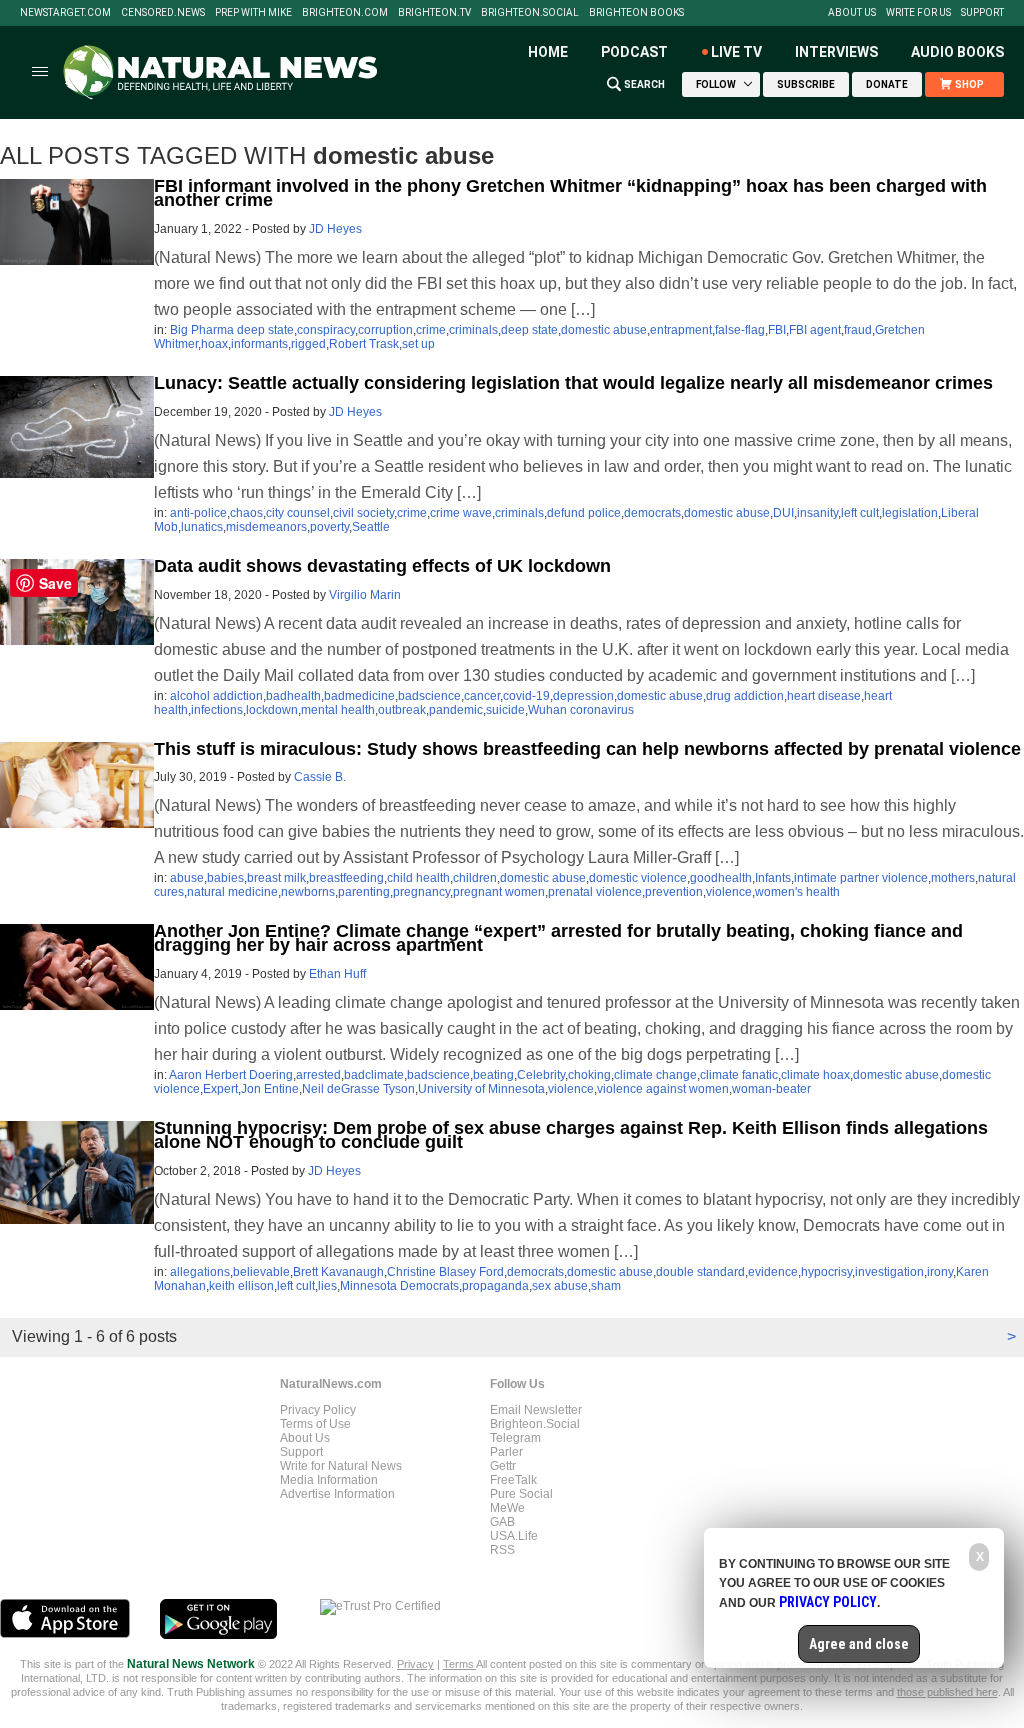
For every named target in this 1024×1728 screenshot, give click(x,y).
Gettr (503, 1466)
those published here (947, 1692)
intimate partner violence (861, 878)
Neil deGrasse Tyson (358, 1089)
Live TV (736, 52)
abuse (187, 878)
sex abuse (560, 1286)
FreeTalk (513, 1480)
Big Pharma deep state (232, 330)
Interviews (836, 52)
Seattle (371, 527)
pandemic (456, 710)
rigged (308, 344)
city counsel (298, 513)
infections (217, 710)
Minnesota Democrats (399, 1286)
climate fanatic (739, 1075)
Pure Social (521, 1494)
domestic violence (638, 878)
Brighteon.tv (434, 13)
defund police (584, 513)
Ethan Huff (337, 974)
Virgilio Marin (365, 595)
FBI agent (815, 330)
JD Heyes (335, 229)
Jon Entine (270, 1089)
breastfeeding (346, 878)
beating (493, 1075)
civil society (363, 513)
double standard (700, 1272)
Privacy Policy (318, 1410)
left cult (860, 513)
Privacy (415, 1664)
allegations (200, 1272)
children (475, 878)
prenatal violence (595, 892)
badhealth (293, 696)
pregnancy (421, 892)
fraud (858, 330)
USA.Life (514, 1536)
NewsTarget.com (65, 13)
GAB (502, 1522)
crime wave (461, 513)
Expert (220, 1089)
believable (261, 1272)
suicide (505, 710)
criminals (473, 330)
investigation (889, 1272)
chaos (246, 513)
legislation (910, 513)
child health (418, 878)
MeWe (507, 1508)
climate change (655, 1075)
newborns (308, 892)
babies (225, 878)
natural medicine (232, 892)
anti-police (198, 513)
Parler (506, 1452)
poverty (329, 527)
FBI (777, 330)
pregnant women (499, 892)
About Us (852, 13)
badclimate (374, 1075)
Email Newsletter (536, 1410)
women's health (797, 892)
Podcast (634, 52)
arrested (318, 1075)
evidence (773, 1272)
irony (940, 1272)
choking (589, 1075)
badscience (429, 696)
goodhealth (721, 878)
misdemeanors (266, 527)
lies (327, 1286)
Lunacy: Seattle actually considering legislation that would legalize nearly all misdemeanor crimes (573, 383)
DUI (783, 513)
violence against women (663, 1089)
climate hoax (815, 1075)
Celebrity (541, 1075)
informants (259, 344)
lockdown (272, 710)
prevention (674, 892)
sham (606, 1286)
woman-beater (771, 1089)
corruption (385, 330)
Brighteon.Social (530, 13)
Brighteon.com (345, 13)
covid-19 (526, 696)
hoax (214, 344)
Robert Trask (364, 344)
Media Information (329, 1480)
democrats (652, 513)
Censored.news (163, 13)
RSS (502, 1550)
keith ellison (241, 1286)
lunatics (202, 527)
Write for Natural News (341, 1466)
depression (583, 696)
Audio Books (957, 52)
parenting (364, 892)
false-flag (740, 330)
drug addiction (745, 696)
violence (729, 892)
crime (431, 330)
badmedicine (359, 696)
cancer (482, 696)
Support (982, 13)
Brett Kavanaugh (338, 1272)
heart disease (824, 696)
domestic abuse (604, 330)
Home (548, 52)
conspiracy (326, 330)
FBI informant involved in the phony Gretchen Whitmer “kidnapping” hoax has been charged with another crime (570, 193)
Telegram (515, 1438)
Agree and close (859, 1644)
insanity (817, 513)
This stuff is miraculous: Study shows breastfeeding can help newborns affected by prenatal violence (587, 749)
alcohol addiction (216, 696)
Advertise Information (337, 1494)
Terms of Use (315, 1424)
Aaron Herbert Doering (231, 1075)
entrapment (681, 330)
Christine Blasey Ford (445, 1272)
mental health (338, 710)
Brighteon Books (636, 13)
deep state (529, 330)
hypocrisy (826, 1272)
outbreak (402, 710)
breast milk (276, 878)
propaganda (495, 1286)
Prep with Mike (253, 13)
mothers (953, 878)
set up (418, 344)
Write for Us (918, 13)
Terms (459, 1664)
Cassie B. (320, 777)
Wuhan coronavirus (581, 710)
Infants (773, 878)
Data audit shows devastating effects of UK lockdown (382, 566)
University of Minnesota (481, 1089)
